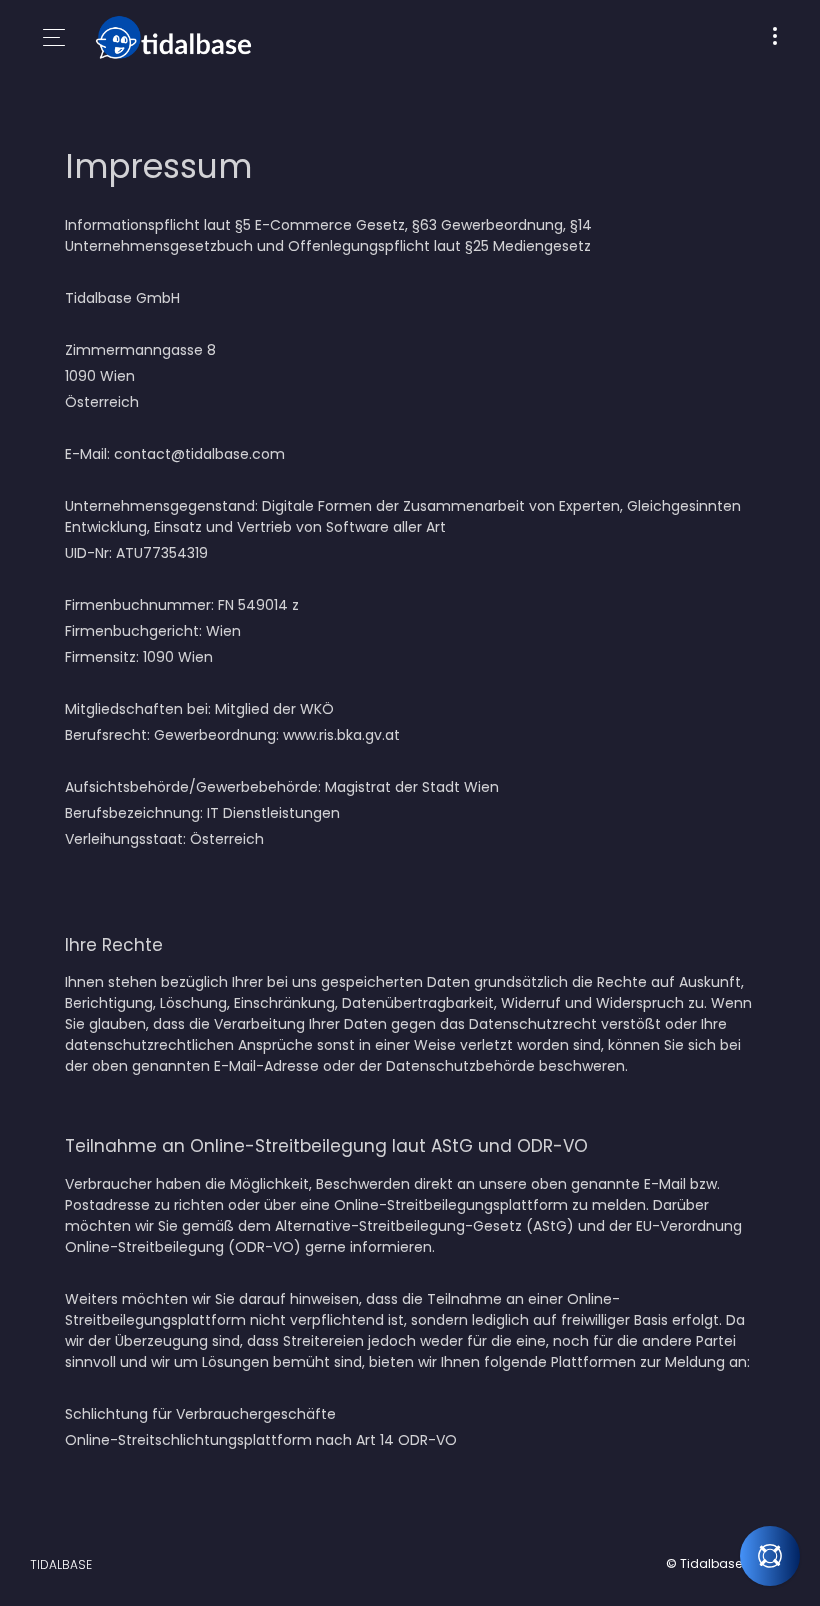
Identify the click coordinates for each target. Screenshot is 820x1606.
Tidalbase (61, 1564)
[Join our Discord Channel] (770, 1556)
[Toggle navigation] (775, 37)
